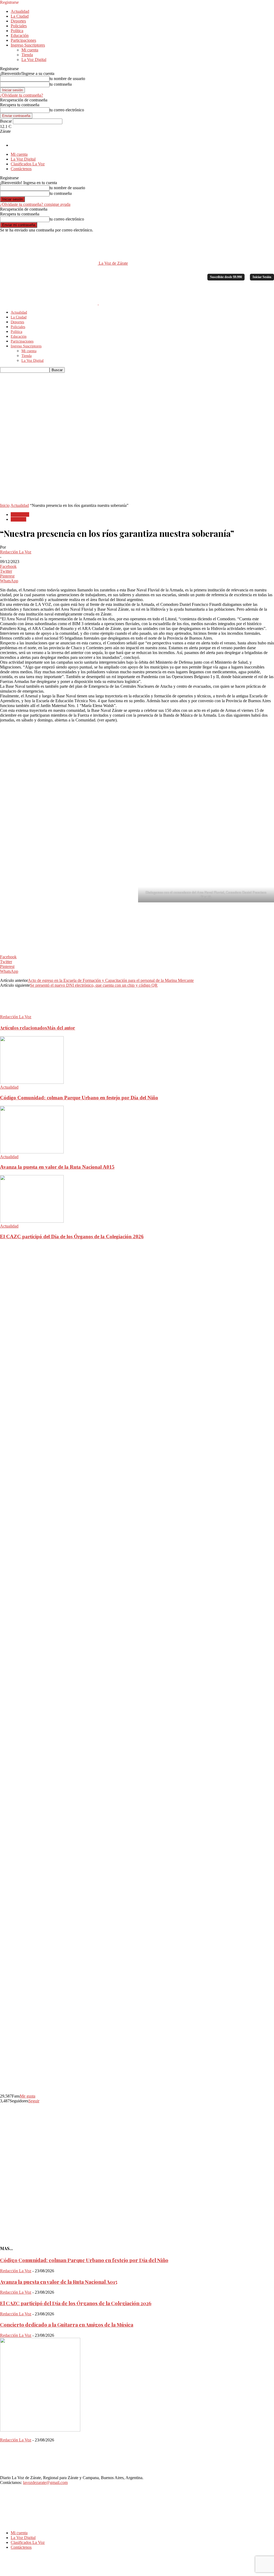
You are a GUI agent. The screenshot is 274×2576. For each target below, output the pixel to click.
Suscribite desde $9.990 (226, 277)
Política (17, 31)
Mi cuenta (30, 50)
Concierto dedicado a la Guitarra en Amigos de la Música (67, 2325)
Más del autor (61, 1028)
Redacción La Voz (16, 552)
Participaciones (23, 40)
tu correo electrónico (67, 110)
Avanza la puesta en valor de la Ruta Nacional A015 (57, 1167)
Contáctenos (21, 169)
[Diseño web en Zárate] (15, 2573)
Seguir (34, 2101)
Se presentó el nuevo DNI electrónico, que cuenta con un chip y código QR (94, 985)
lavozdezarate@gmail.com (45, 2482)
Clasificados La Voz (28, 164)
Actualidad (20, 11)
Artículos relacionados (24, 1028)
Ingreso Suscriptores (28, 45)
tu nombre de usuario (67, 79)
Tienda (27, 55)
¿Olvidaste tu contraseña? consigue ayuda (35, 204)
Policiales (19, 26)
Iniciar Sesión (262, 277)
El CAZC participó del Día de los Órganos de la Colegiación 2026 (72, 1236)
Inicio (5, 505)
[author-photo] (13, 1012)
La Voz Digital (34, 60)
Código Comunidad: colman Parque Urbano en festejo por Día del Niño (79, 1098)
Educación (20, 35)
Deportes (18, 21)
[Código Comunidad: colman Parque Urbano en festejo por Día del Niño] (32, 1082)
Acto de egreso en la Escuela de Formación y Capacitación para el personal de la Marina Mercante (111, 980)
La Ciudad (20, 16)
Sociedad (18, 519)
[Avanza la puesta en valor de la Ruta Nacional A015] (32, 1152)
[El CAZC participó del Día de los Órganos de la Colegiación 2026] (32, 1221)
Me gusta (28, 2096)
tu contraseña (61, 84)
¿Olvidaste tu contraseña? (22, 95)
